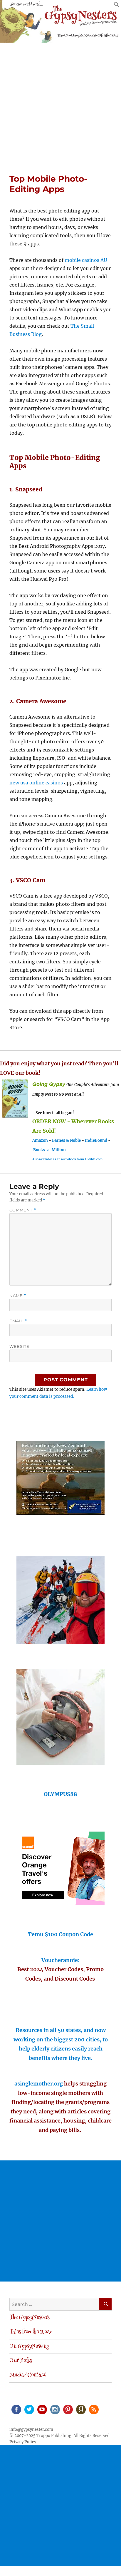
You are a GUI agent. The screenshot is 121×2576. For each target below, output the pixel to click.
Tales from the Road (31, 2332)
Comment (23, 1210)
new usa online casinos (36, 783)
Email (18, 1321)
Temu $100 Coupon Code (60, 1934)
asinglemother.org (39, 2084)
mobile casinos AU (86, 260)
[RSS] (93, 2409)
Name (18, 1296)
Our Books (21, 2361)
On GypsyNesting (29, 2346)
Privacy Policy (23, 2442)
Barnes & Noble (66, 1140)
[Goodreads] (80, 2409)
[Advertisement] (60, 106)
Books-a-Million (49, 1150)
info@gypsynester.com (31, 2429)
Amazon (40, 1140)
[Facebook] (16, 2409)
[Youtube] (42, 2409)
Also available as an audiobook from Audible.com (67, 1159)
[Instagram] (55, 2409)
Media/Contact (28, 2375)
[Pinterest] (68, 2409)
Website (19, 1346)
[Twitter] (29, 2409)
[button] (117, 6)
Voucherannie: (60, 1960)
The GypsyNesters (30, 2318)
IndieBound (96, 1140)
